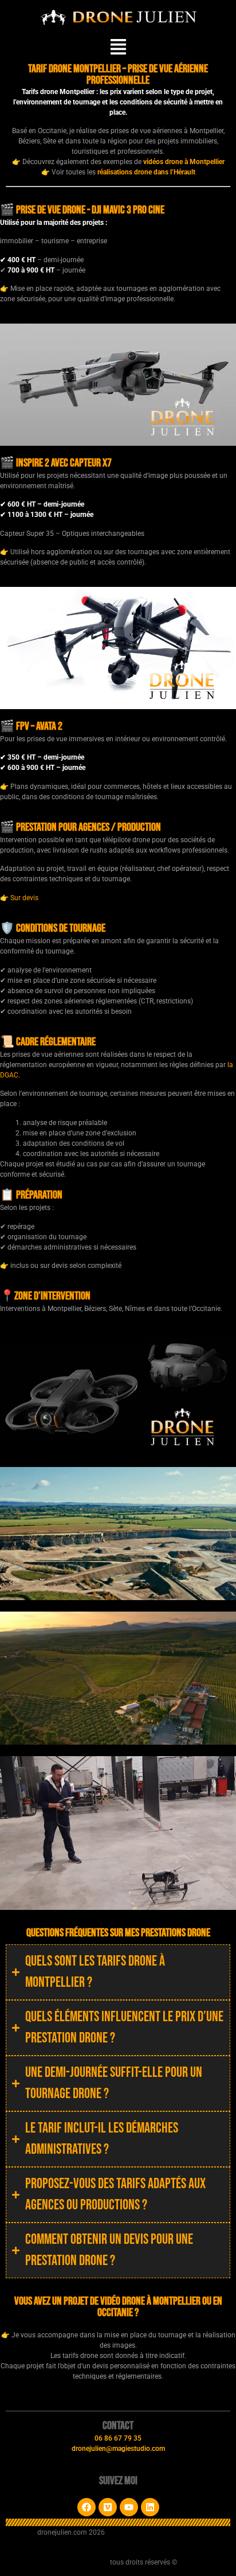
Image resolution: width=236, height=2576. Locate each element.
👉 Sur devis (19, 898)
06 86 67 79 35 (118, 2438)
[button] (118, 48)
